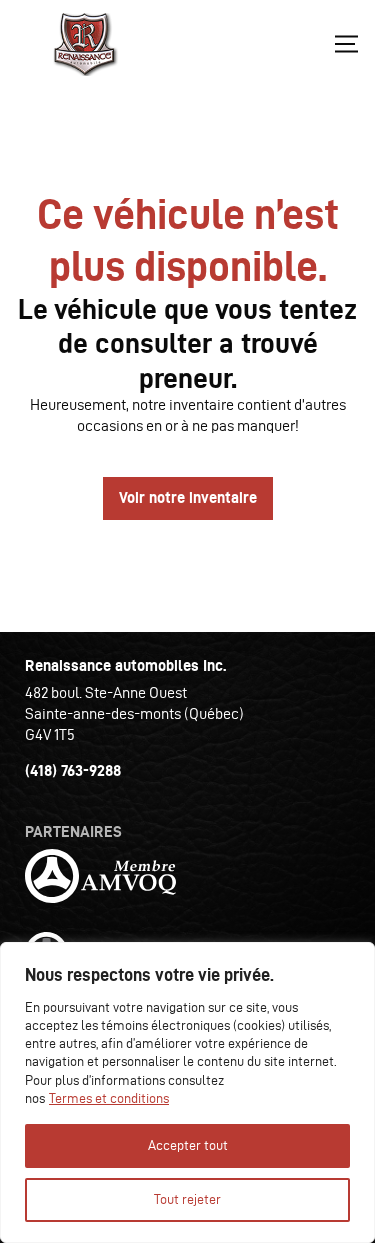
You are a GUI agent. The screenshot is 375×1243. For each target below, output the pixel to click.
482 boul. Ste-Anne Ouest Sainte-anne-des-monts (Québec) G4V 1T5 (134, 713)
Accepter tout (188, 1145)
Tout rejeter (187, 1199)
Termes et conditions (109, 1098)
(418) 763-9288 (73, 770)
